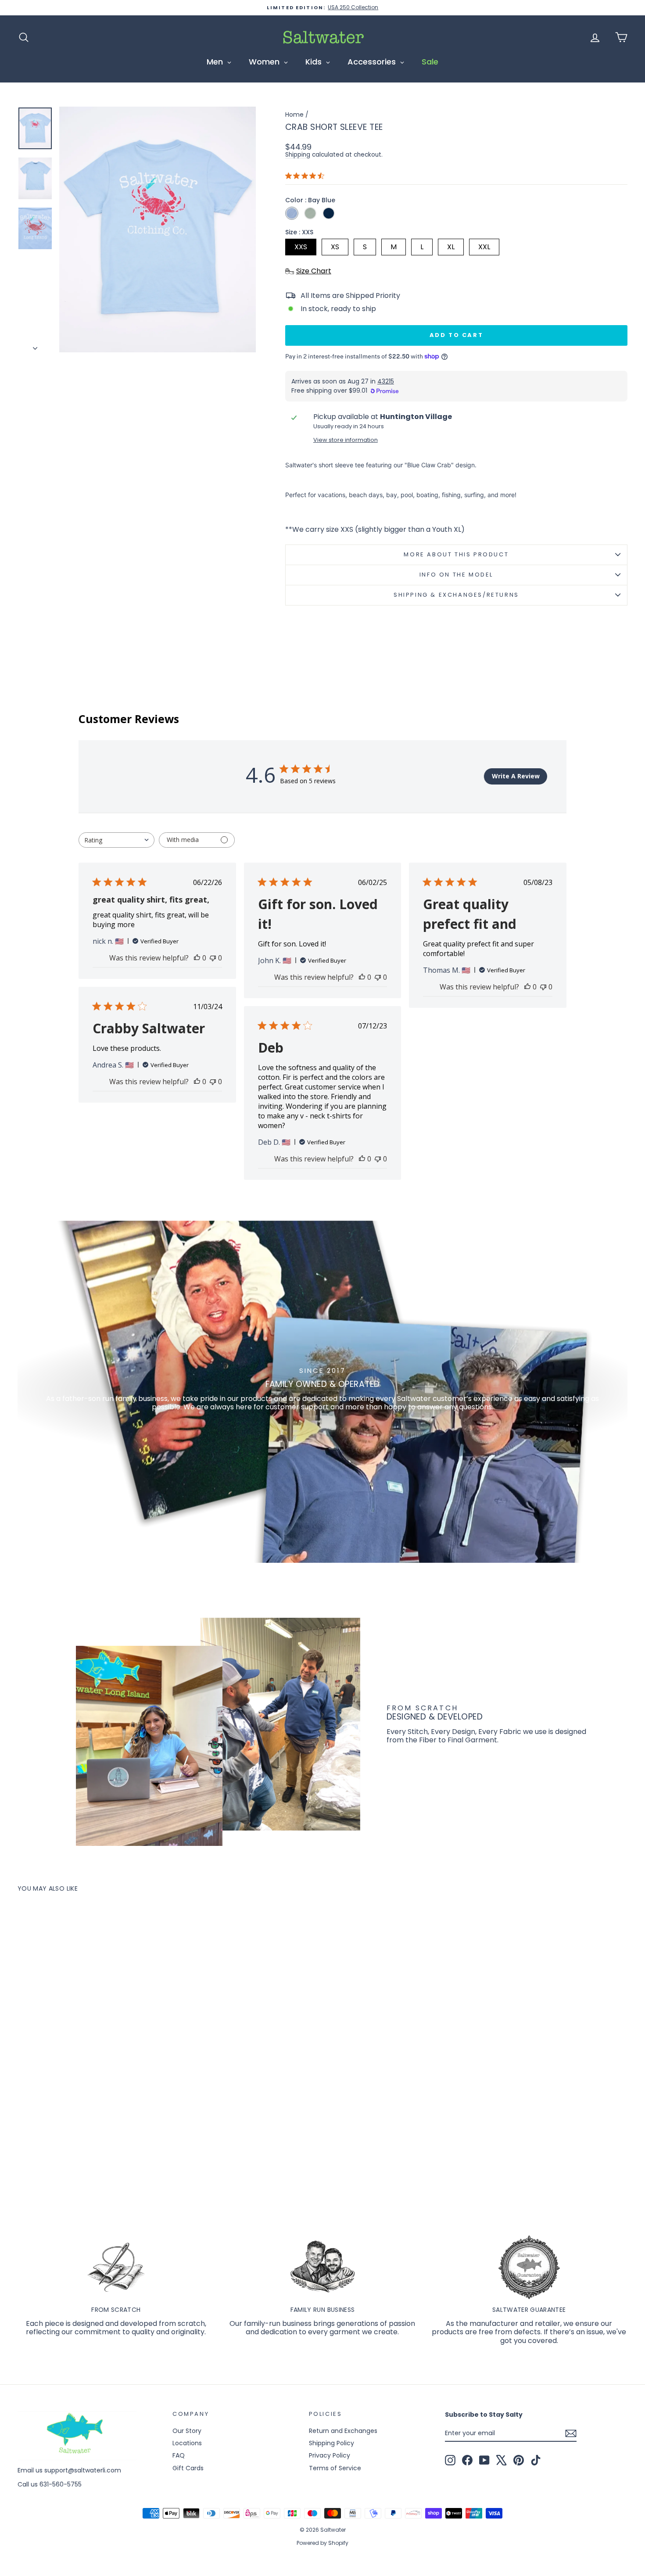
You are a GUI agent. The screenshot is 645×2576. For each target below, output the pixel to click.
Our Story (187, 2431)
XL (451, 247)
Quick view (90, 2122)
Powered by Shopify (322, 2543)
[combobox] (116, 840)
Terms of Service (335, 2468)
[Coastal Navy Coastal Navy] (329, 213)
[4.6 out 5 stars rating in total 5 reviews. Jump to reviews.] (306, 176)
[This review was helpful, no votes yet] (197, 958)
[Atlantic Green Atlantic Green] (310, 213)
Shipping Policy (331, 2443)
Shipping (298, 155)
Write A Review (516, 776)
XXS (301, 247)
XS (335, 247)
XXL (484, 247)
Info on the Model (456, 575)
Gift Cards (188, 2468)
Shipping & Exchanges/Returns (456, 595)
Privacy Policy (330, 2455)
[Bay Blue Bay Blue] (292, 213)
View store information (346, 440)
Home (294, 115)
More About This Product (456, 554)
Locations (187, 2443)
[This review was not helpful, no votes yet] (213, 958)
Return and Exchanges (343, 2431)
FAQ (179, 2455)
